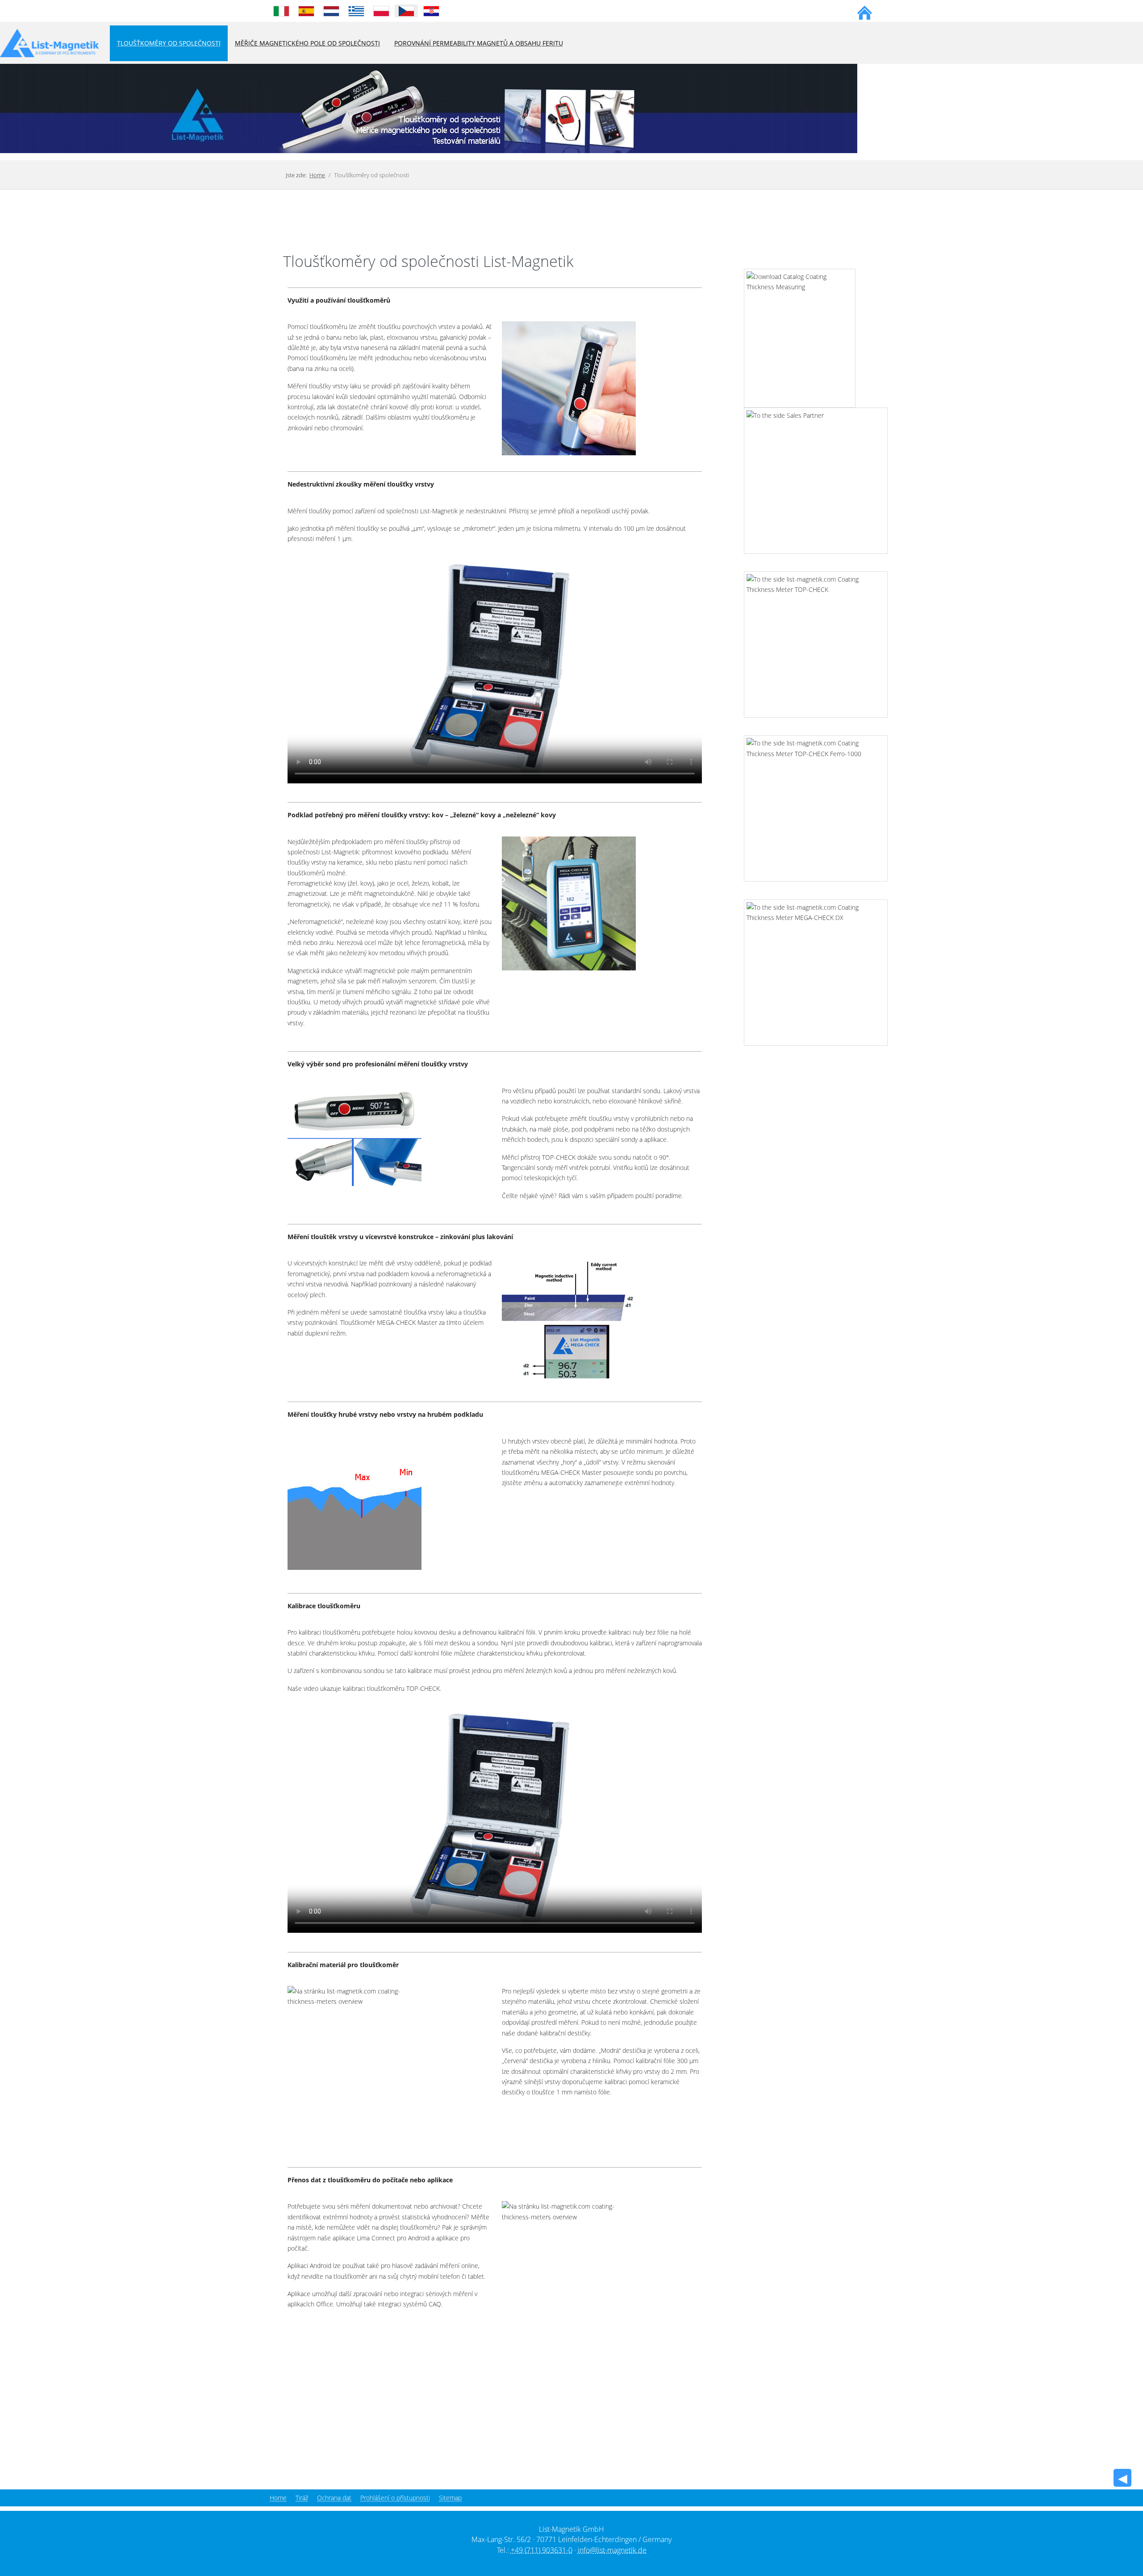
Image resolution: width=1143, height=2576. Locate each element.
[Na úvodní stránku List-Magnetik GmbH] (429, 108)
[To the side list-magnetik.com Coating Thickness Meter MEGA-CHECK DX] (816, 968)
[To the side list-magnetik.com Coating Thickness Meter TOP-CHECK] (816, 640)
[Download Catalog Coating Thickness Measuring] (791, 334)
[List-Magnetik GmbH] (50, 44)
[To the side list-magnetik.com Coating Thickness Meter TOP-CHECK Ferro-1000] (816, 804)
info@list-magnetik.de (612, 2550)
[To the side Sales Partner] (816, 476)
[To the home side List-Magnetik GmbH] (865, 11)
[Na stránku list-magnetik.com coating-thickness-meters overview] (569, 388)
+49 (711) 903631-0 (542, 2550)
